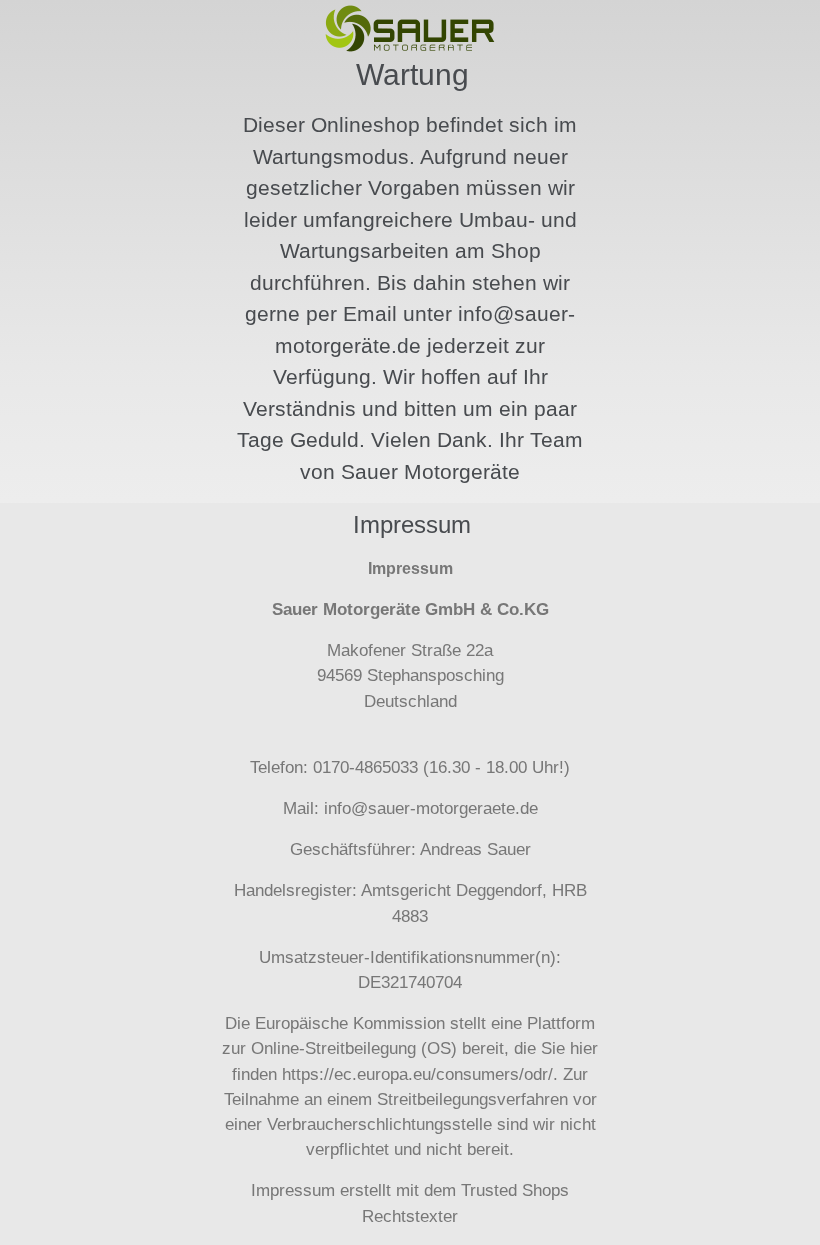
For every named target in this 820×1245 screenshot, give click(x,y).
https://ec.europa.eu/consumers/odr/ (417, 1074)
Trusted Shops (515, 1190)
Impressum (293, 1190)
